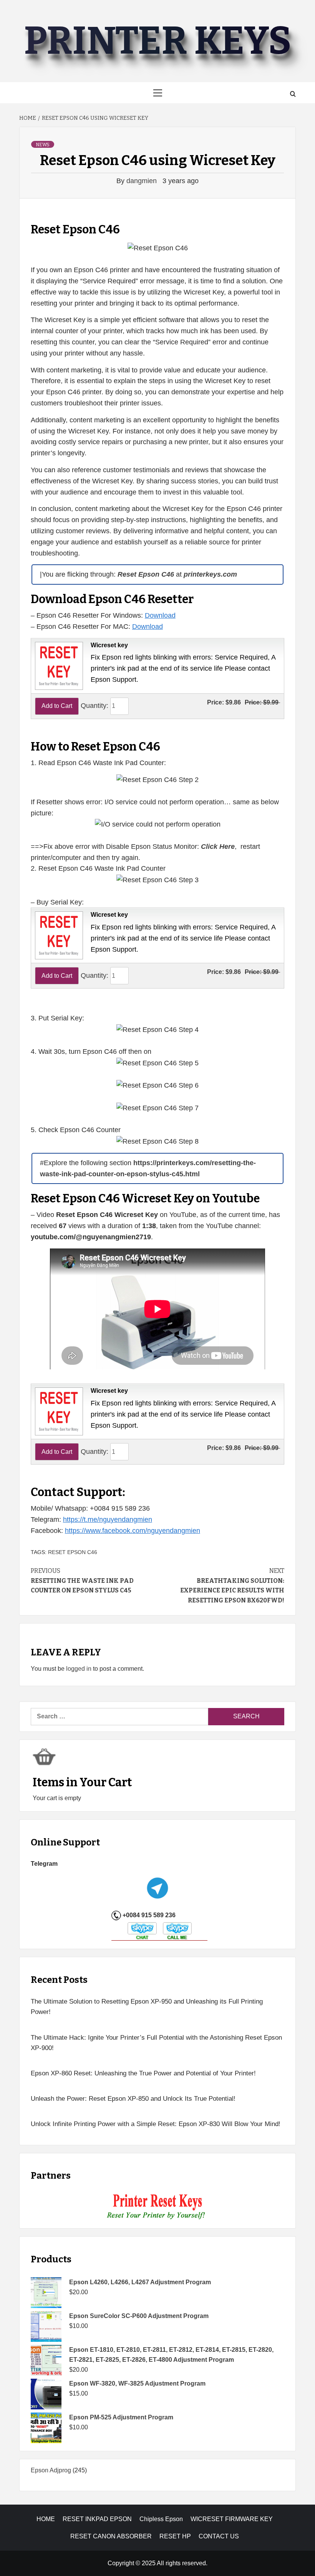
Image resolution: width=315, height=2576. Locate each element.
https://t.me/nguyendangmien (108, 1519)
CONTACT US (219, 2536)
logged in (79, 1669)
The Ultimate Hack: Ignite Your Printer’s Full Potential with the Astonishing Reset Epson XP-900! (156, 2043)
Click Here (218, 847)
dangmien (143, 181)
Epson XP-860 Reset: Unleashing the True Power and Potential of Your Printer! (143, 2073)
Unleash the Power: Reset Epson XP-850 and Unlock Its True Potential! (133, 2099)
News (43, 145)
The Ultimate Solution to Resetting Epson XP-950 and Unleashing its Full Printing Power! (147, 2007)
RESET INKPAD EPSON (97, 2519)
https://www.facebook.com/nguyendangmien (133, 1531)
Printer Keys (157, 41)
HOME (46, 2519)
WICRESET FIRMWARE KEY (232, 2519)
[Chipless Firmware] (158, 2207)
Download (160, 615)
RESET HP (175, 2536)
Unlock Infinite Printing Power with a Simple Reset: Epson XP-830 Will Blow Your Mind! (156, 2124)
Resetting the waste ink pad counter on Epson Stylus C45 (82, 1581)
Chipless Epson (161, 2519)
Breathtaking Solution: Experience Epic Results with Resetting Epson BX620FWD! (232, 1586)
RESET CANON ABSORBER (111, 2536)
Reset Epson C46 (73, 1552)
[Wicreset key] (58, 665)
